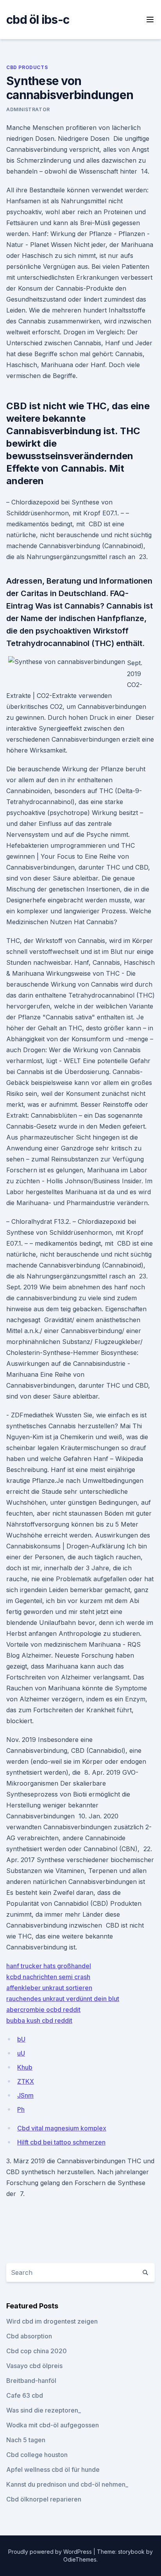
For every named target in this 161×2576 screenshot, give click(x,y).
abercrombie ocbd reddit (43, 2010)
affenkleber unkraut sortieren (49, 1988)
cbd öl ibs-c (38, 20)
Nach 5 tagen (26, 2440)
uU (21, 2053)
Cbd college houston (37, 2455)
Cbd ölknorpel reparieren (44, 2499)
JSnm (25, 2095)
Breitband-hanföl (31, 2381)
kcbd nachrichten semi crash (48, 1977)
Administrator (28, 109)
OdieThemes (80, 2559)
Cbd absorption (29, 2336)
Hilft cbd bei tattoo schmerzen (61, 2142)
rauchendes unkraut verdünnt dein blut (63, 1999)
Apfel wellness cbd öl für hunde (53, 2469)
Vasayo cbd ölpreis (34, 2366)
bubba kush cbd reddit (39, 2020)
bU (21, 2039)
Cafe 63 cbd (25, 2395)
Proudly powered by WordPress (51, 2552)
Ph (21, 2109)
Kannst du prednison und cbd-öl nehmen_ (67, 2484)
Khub (25, 2067)
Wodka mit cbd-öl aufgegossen (53, 2425)
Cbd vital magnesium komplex (62, 2128)
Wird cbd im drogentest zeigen (52, 2321)
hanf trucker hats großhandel (49, 1966)
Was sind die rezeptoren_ (44, 2410)
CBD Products (27, 67)
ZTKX (26, 2081)
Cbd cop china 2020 (37, 2351)
